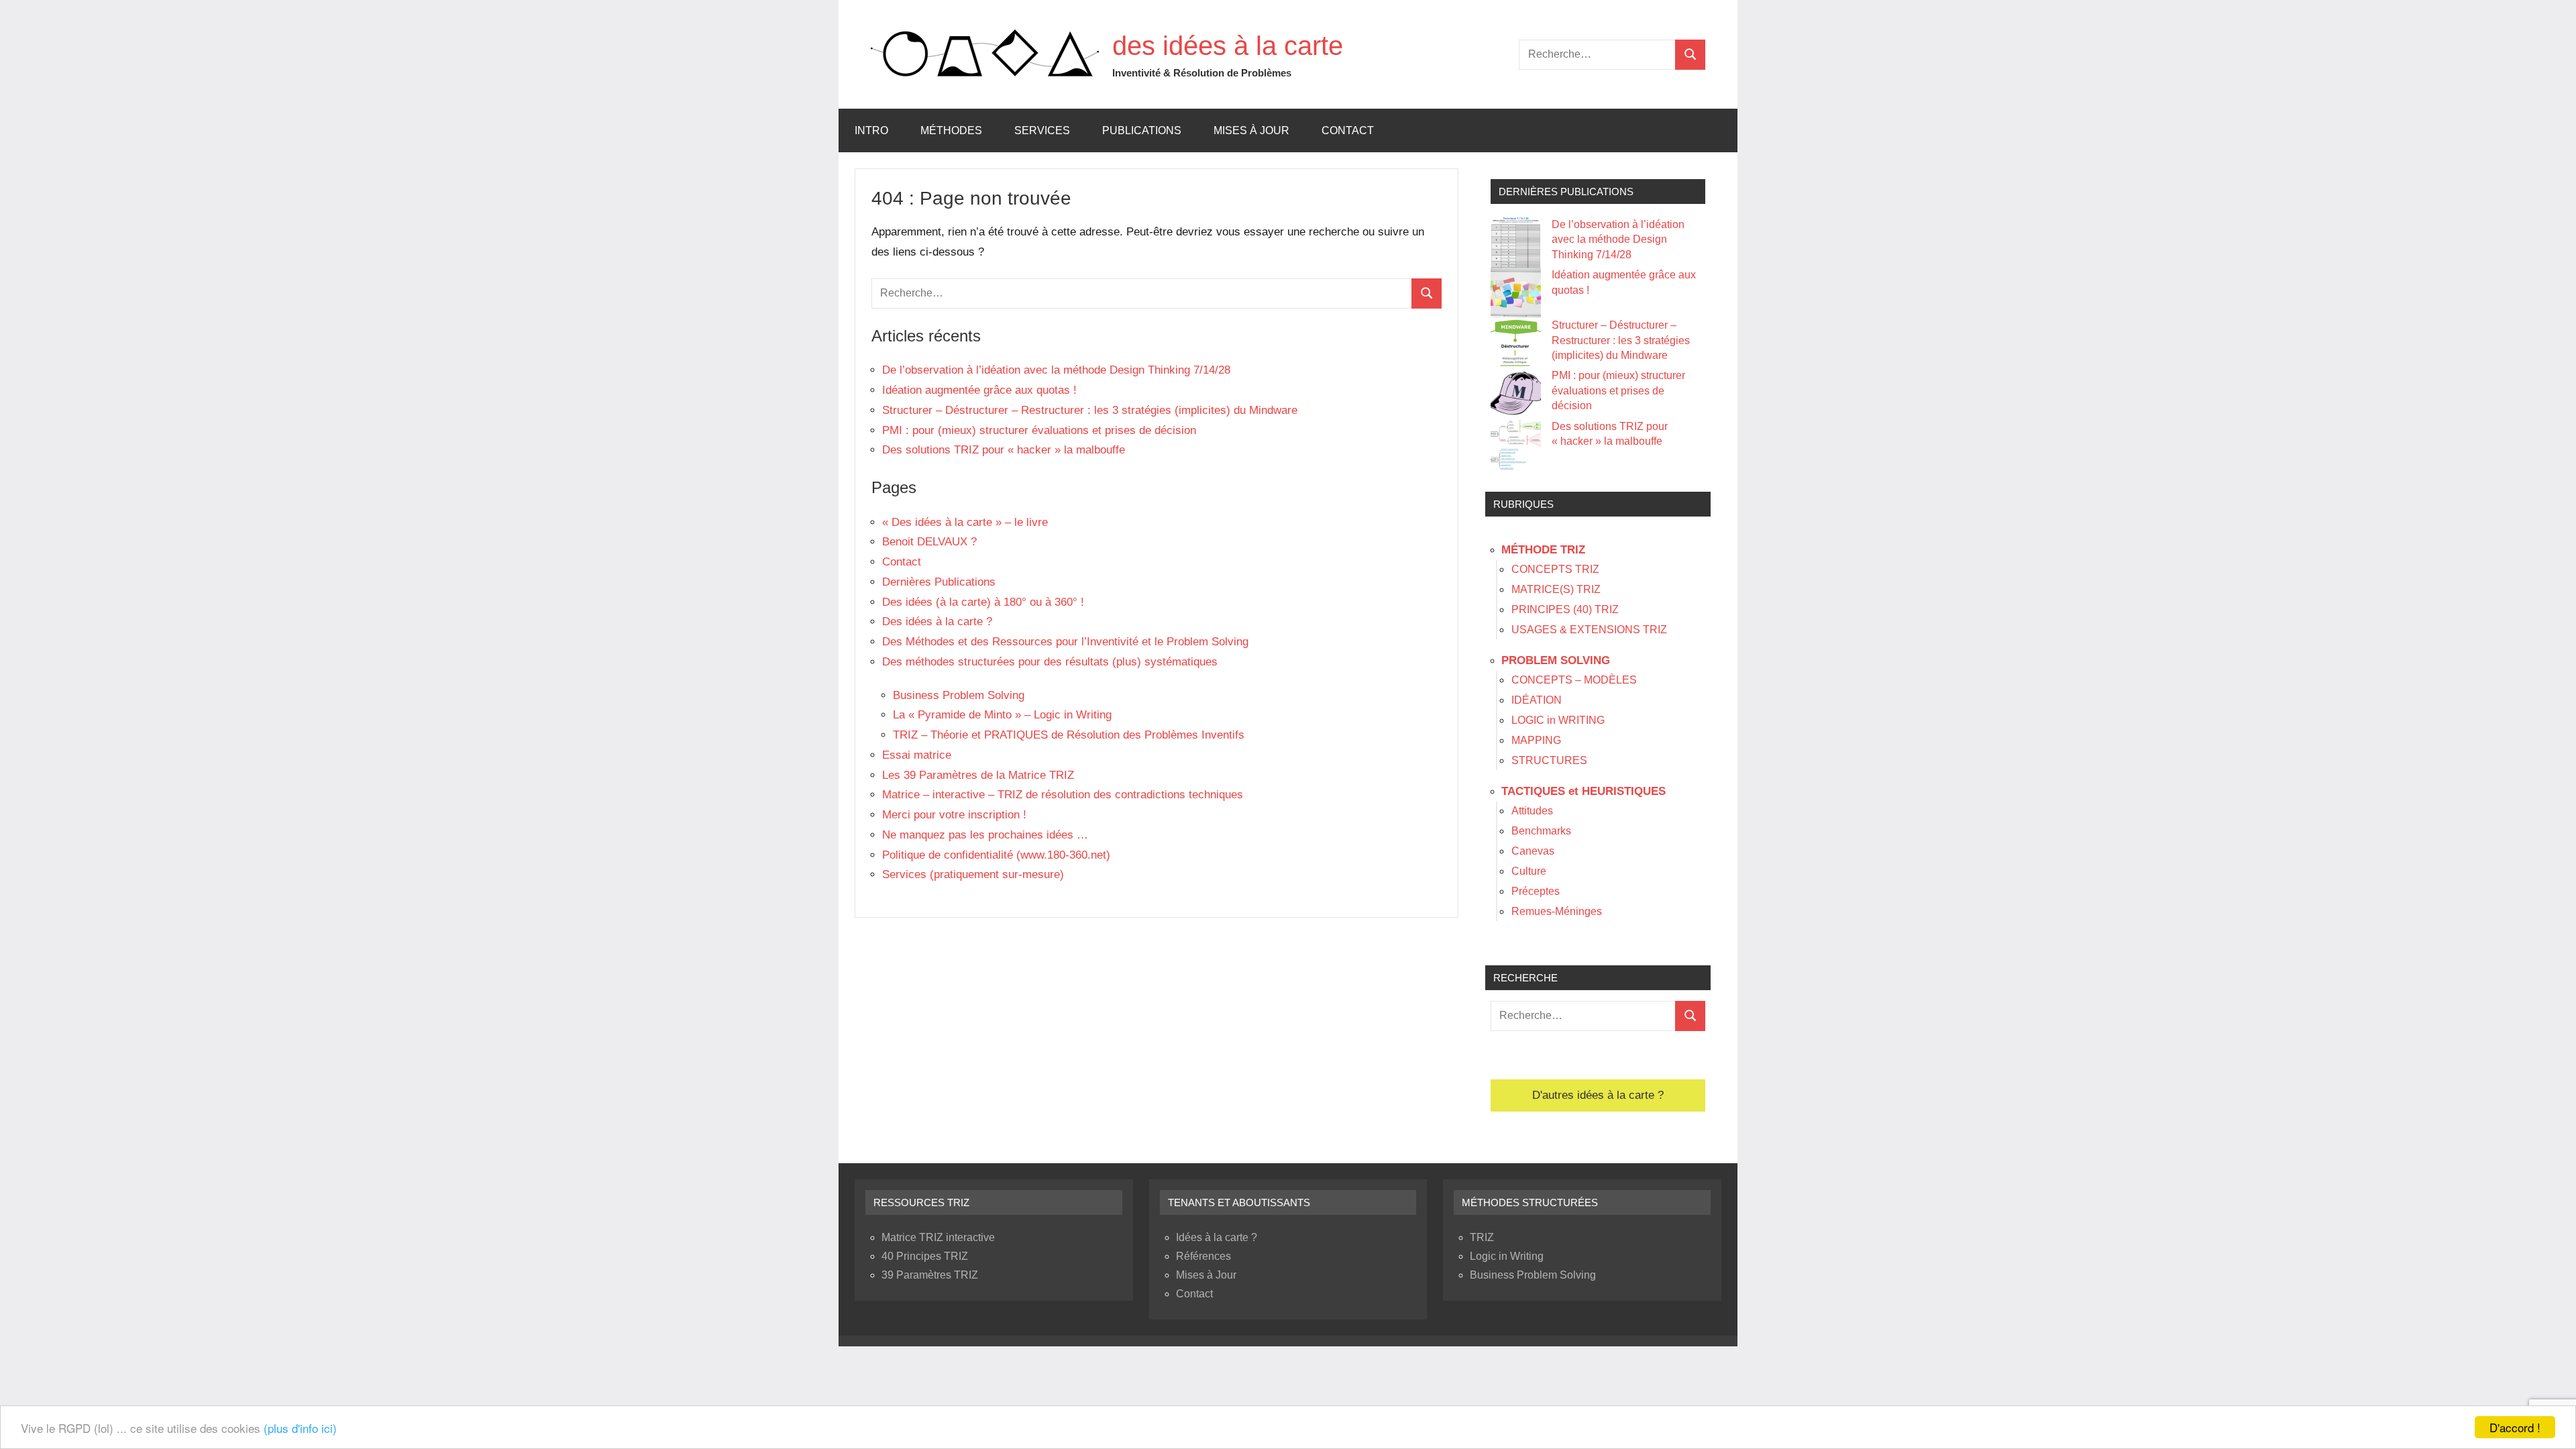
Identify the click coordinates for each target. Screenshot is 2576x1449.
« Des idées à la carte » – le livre (965, 522)
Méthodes (951, 130)
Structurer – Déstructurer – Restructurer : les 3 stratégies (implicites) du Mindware (1090, 410)
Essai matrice (917, 755)
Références (1203, 1256)
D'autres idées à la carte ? (1598, 1095)
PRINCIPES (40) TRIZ (1565, 609)
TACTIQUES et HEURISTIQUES (1584, 791)
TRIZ (1482, 1237)
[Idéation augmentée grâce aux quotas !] (1516, 293)
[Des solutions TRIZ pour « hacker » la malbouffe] (1516, 444)
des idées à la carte (1228, 46)
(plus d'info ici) (300, 1428)
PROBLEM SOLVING (1556, 660)
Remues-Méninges (1557, 911)
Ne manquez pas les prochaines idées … (985, 835)
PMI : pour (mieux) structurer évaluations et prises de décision (1039, 430)
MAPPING (1536, 740)
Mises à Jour (1251, 130)
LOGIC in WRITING (1558, 720)
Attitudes (1532, 811)
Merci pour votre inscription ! (954, 815)
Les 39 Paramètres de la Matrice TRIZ (978, 775)
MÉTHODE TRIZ (1543, 550)
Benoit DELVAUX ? (929, 542)
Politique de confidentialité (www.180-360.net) (996, 855)
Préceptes (1536, 891)
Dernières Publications (939, 582)
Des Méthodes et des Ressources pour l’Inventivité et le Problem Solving (1065, 642)
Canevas (1533, 851)
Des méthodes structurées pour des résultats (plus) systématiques (1050, 662)
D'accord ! (2515, 1427)
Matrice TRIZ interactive (938, 1237)
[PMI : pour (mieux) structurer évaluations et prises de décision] (1516, 393)
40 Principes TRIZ (925, 1256)
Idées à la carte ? (1217, 1237)
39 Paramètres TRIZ (930, 1275)
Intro (871, 130)
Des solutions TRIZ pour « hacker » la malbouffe (1004, 450)
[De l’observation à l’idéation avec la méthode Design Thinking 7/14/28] (1516, 243)
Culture (1529, 871)
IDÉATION (1537, 700)
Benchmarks (1541, 831)
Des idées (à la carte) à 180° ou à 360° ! (983, 602)
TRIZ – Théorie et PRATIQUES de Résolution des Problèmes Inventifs (1070, 735)
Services (1042, 130)
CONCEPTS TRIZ (1555, 569)
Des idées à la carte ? (937, 622)
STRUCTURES (1549, 760)
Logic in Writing (1507, 1256)
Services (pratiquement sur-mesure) (973, 874)
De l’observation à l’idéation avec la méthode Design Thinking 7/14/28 (1056, 370)
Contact (1348, 130)
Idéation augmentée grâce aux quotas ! (979, 390)
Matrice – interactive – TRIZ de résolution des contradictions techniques (1063, 795)
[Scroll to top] (2548, 1421)
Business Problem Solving (959, 695)
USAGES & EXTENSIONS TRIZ (1589, 630)
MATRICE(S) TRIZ (1556, 589)
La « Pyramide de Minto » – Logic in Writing (1002, 715)
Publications (1142, 130)
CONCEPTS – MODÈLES (1574, 680)
